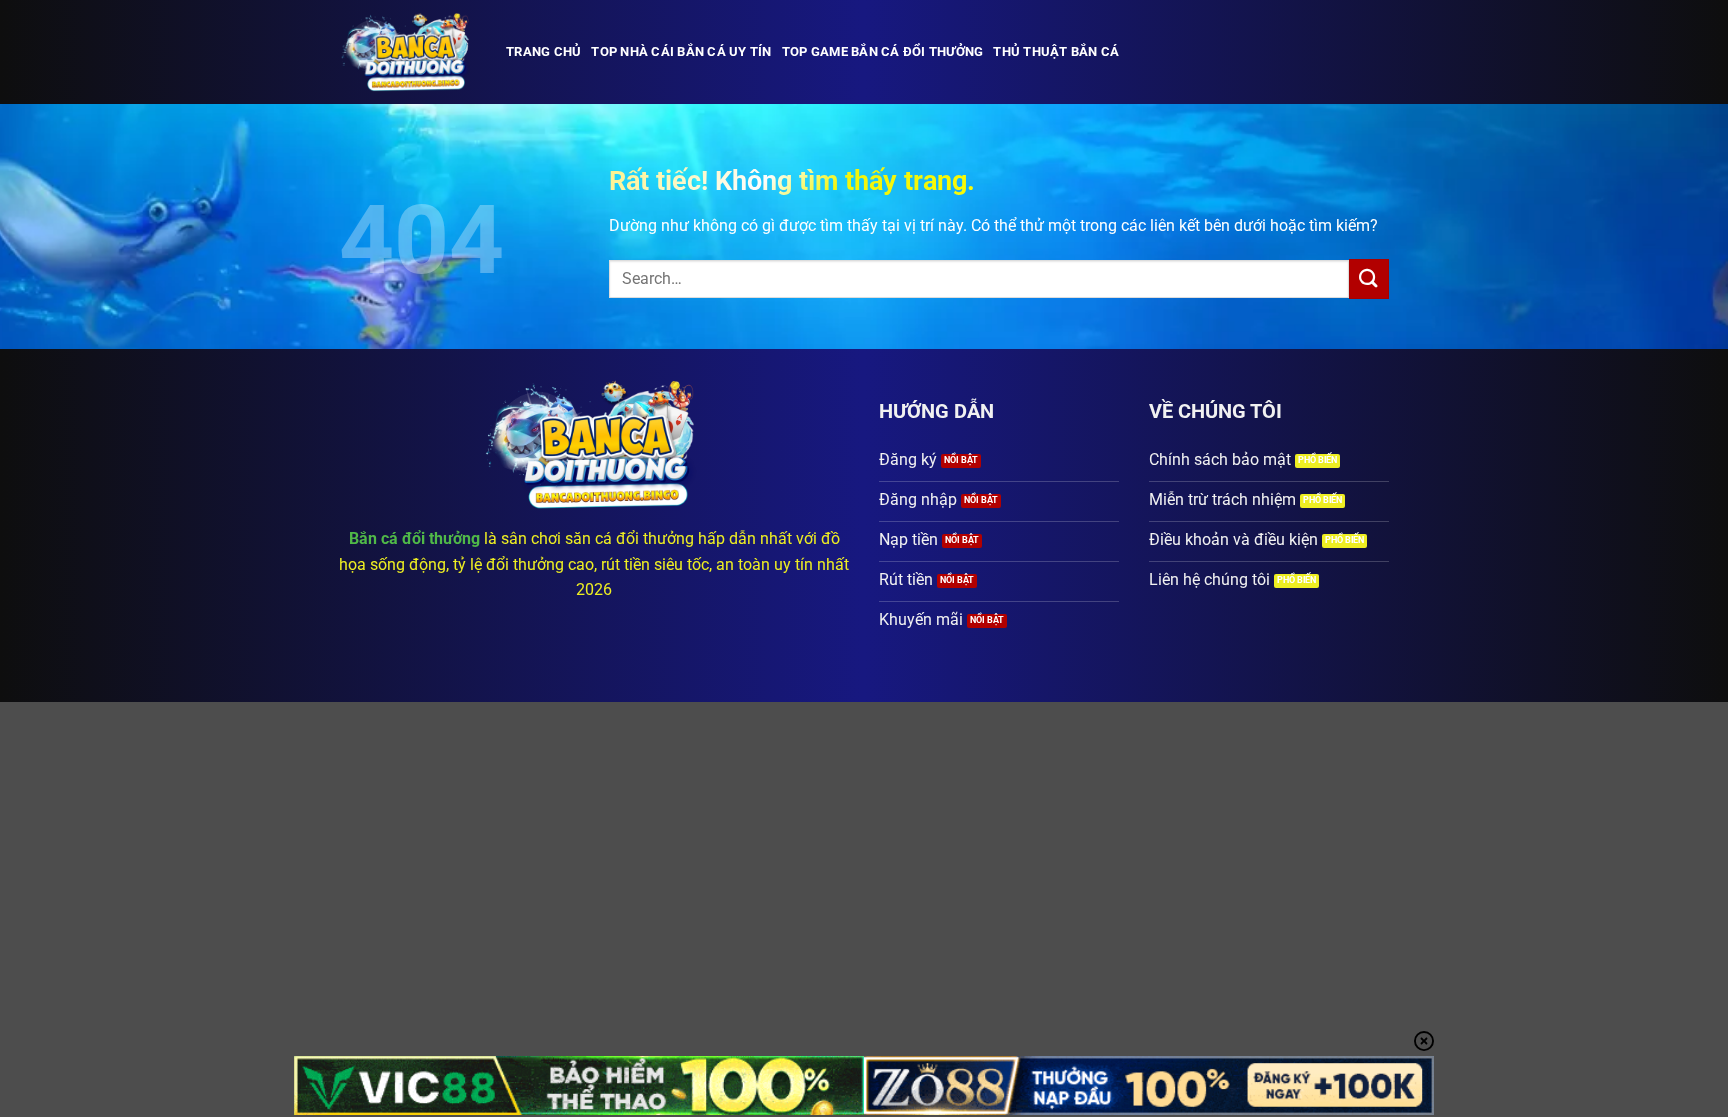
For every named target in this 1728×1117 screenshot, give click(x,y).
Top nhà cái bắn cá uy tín (681, 51)
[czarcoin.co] (407, 52)
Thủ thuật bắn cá (1056, 51)
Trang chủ (543, 51)
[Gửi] (1369, 278)
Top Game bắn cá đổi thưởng (883, 51)
